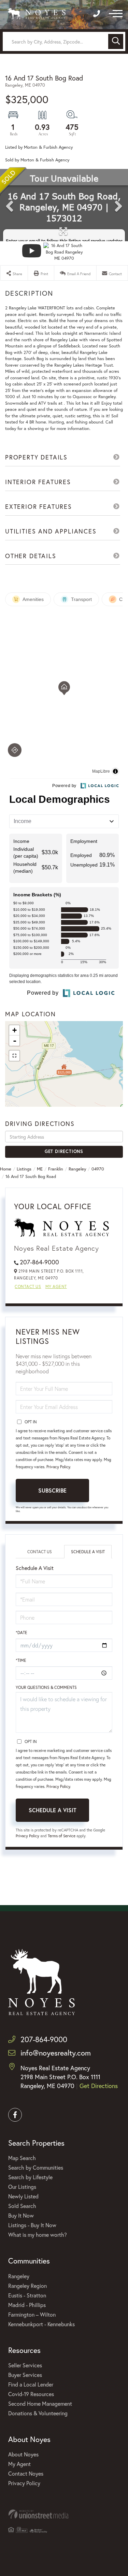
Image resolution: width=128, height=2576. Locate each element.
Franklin (56, 1169)
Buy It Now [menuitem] (21, 2215)
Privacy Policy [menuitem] (24, 2483)
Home (6, 1169)
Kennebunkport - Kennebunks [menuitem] (41, 2324)
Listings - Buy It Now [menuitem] (32, 2225)
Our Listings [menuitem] (22, 2187)
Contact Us (28, 1286)
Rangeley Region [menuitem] (27, 2286)
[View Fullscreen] (14, 1056)
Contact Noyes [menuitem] (26, 2473)
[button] (116, 41)
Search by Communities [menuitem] (36, 2167)
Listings (24, 1169)
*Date (22, 1633)
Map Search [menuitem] (22, 2158)
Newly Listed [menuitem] (23, 2196)
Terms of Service (62, 1836)
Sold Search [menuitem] (22, 2206)
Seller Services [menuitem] (25, 2365)
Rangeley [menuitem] (19, 2276)
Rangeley (77, 1169)
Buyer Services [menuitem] (25, 2375)
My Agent (56, 1286)
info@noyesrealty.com (56, 2053)
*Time (21, 1660)
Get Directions (64, 1151)
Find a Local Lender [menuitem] (31, 2384)
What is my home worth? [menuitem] (38, 2235)
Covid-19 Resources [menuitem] (31, 2394)
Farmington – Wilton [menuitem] (32, 2314)
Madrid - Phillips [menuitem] (27, 2305)
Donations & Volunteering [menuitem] (38, 2413)
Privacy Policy (58, 1467)
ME (40, 1169)
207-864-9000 (39, 1262)
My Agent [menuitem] (19, 2464)
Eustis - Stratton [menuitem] (27, 2295)
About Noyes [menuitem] (23, 2454)
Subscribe (52, 1490)
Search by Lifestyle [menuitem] (30, 2177)
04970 (98, 1169)
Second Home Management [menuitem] (40, 2403)
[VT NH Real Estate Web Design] (64, 2514)
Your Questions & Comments (46, 1687)
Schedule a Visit (88, 1552)
